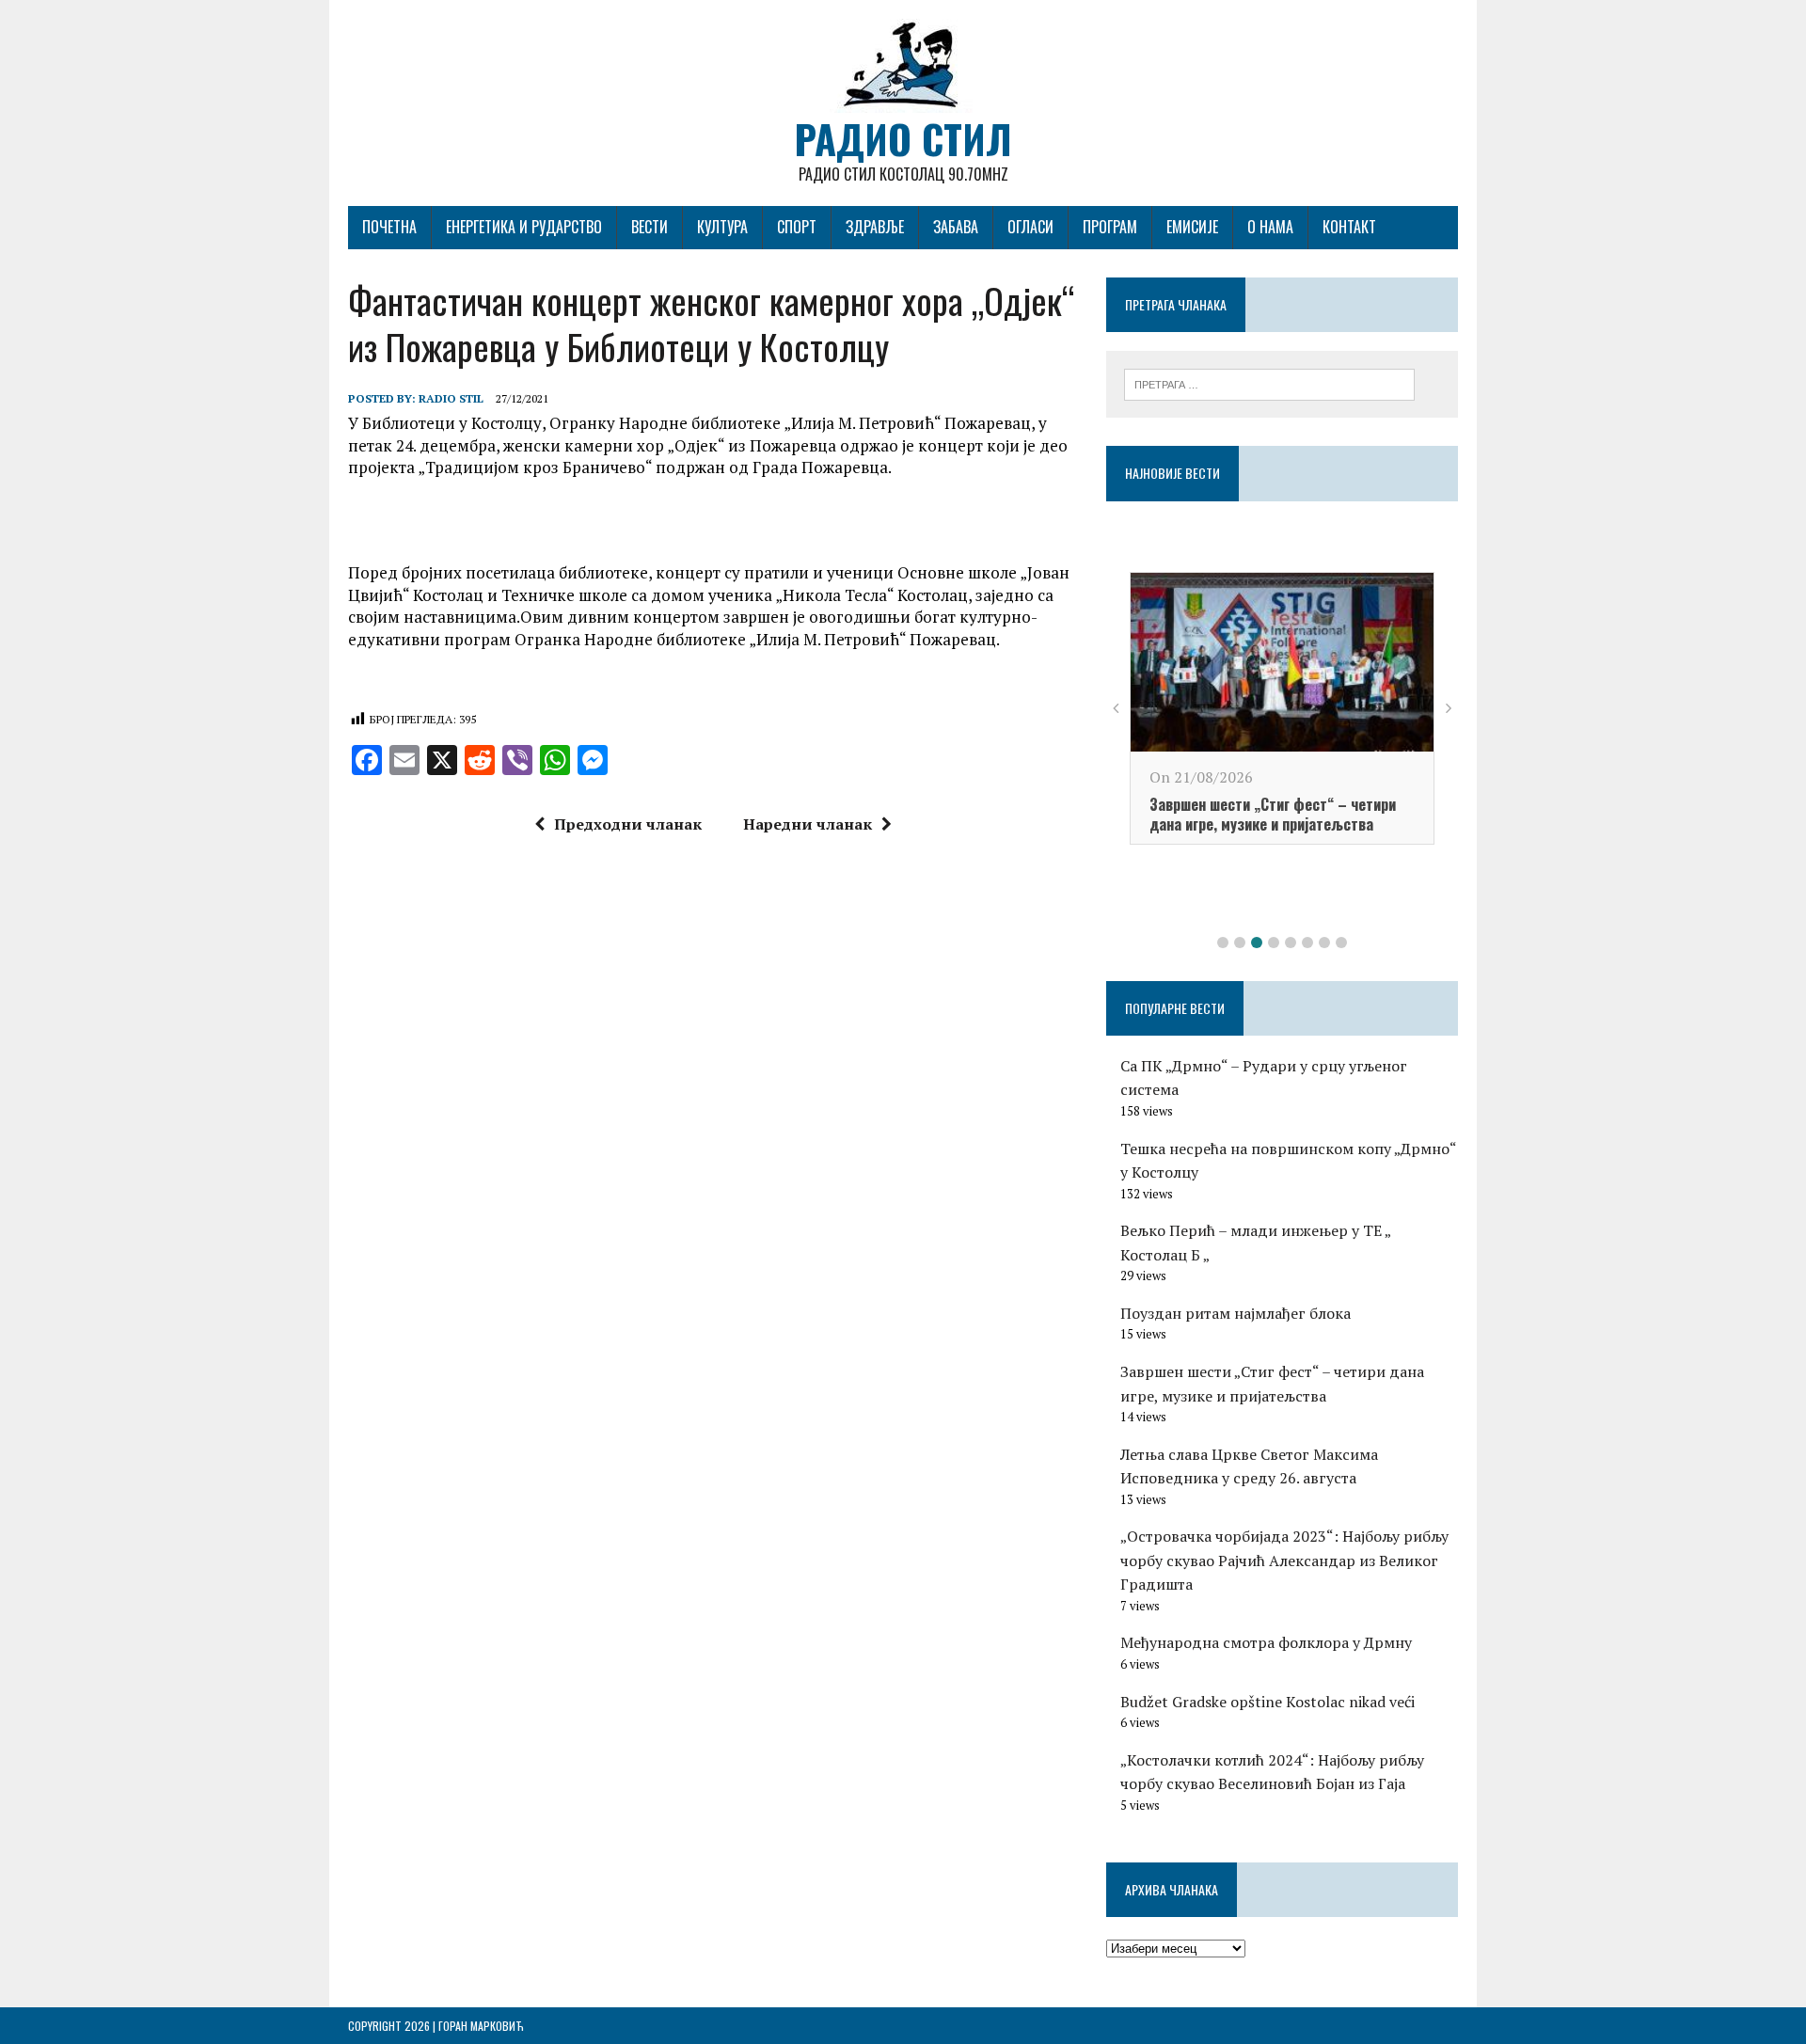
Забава (956, 227)
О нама (1270, 227)
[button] (1223, 943)
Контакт (1349, 227)
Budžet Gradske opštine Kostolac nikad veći (1267, 1702)
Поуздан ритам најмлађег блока (1236, 1313)
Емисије (1192, 227)
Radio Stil (451, 398)
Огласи (1030, 227)
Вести (650, 227)
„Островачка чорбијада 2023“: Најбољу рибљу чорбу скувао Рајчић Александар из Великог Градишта (1284, 1560)
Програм (1110, 227)
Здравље (875, 227)
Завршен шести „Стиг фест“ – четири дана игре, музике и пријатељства (1273, 814)
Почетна (389, 227)
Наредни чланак (808, 824)
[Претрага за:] (1269, 383)
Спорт (797, 227)
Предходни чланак (628, 824)
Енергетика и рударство (524, 227)
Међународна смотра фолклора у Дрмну (1266, 1642)
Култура (722, 227)
